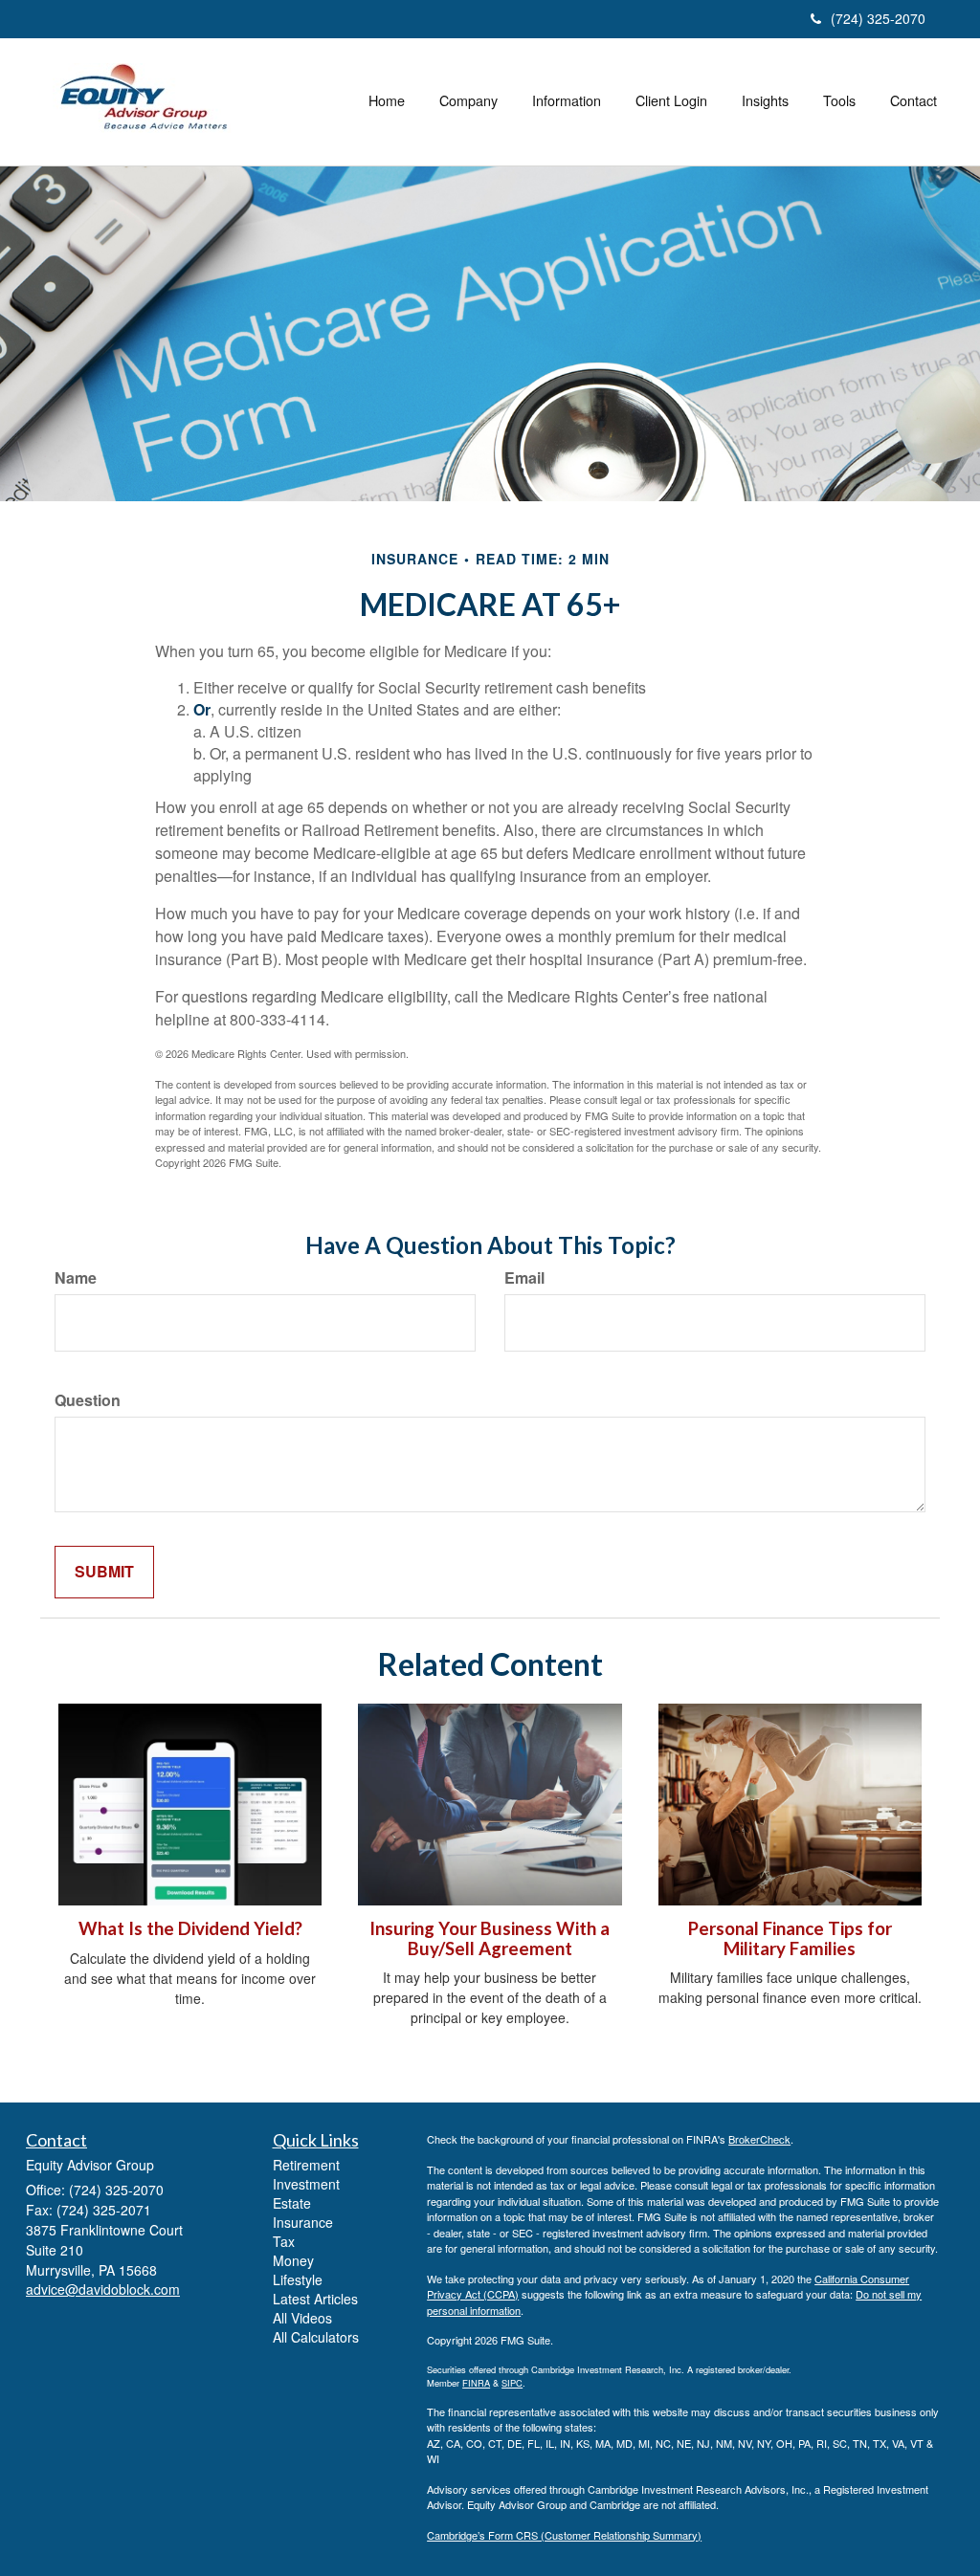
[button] (468, 100)
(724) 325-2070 (878, 18)
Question (88, 1400)
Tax (284, 2241)
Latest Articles (315, 2299)
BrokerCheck (759, 2139)
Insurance (303, 2222)
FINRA (476, 2383)
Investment (306, 2184)
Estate (292, 2203)
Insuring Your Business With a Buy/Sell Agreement (490, 1938)
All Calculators (316, 2337)
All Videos (302, 2318)
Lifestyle (298, 2279)
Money (293, 2260)
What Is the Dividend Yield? (190, 1928)
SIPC (512, 2383)
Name (76, 1278)
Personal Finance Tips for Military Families (790, 1938)
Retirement (306, 2165)
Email (524, 1278)
